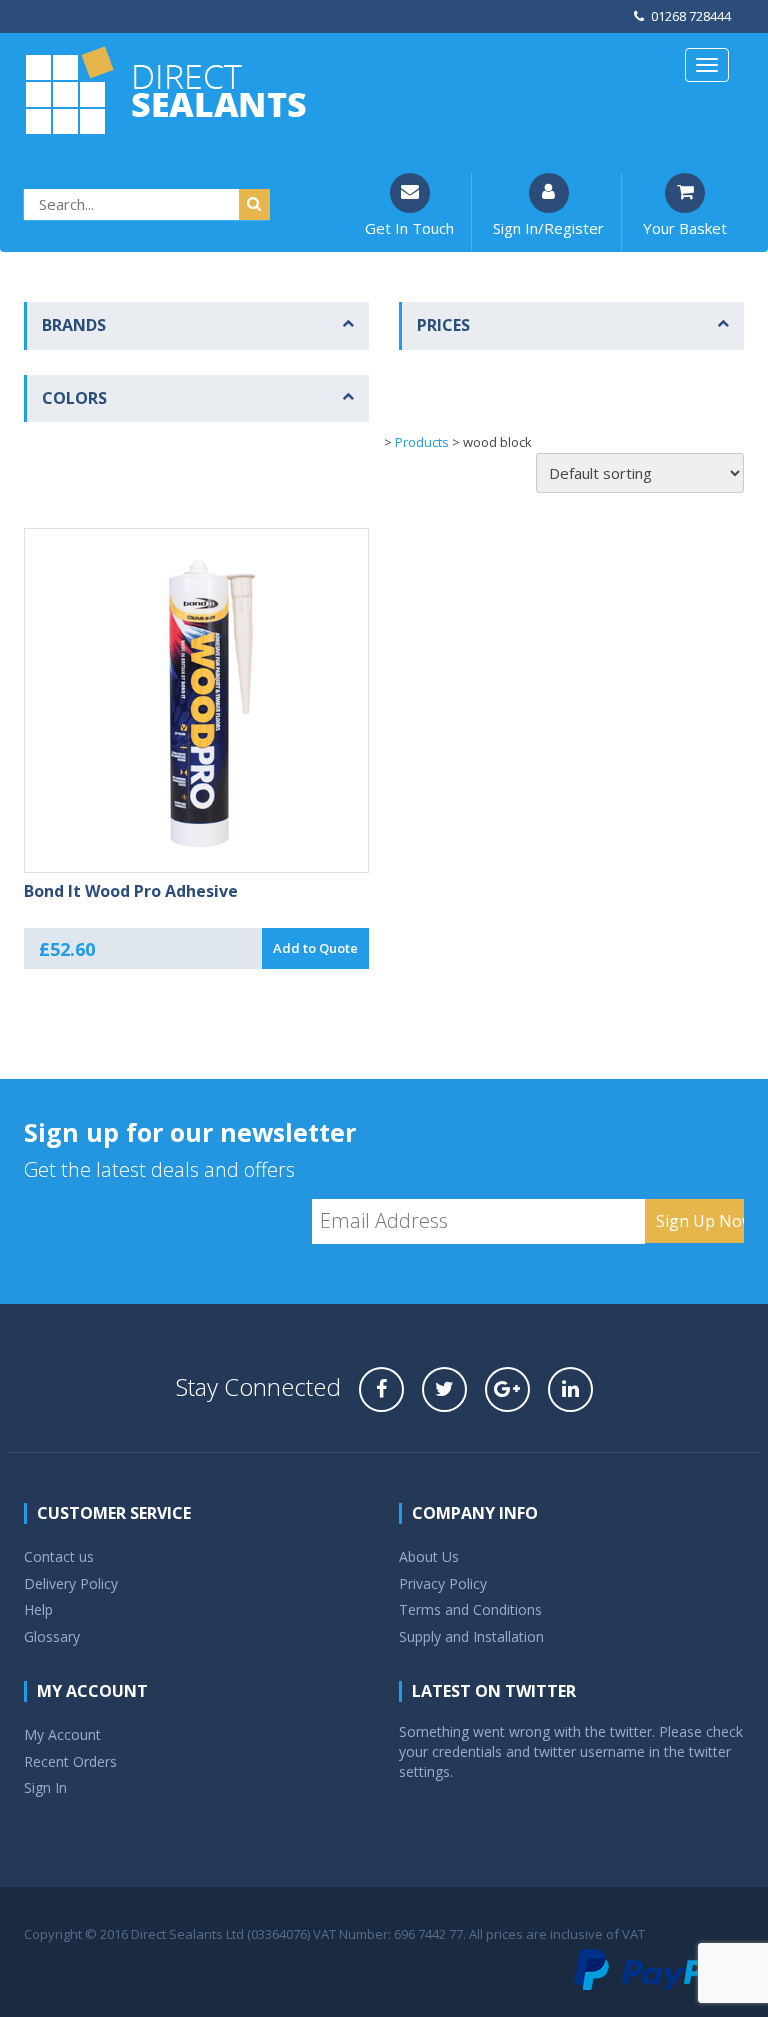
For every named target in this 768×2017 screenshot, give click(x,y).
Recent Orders (70, 1761)
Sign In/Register (548, 228)
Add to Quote (315, 948)
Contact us (59, 1556)
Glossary (52, 1636)
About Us (429, 1556)
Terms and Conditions (470, 1609)
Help (38, 1609)
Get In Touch (409, 228)
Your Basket (685, 228)
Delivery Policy (71, 1583)
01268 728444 (691, 16)
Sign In (45, 1787)
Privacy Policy (443, 1583)
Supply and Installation (471, 1636)
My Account (62, 1734)
